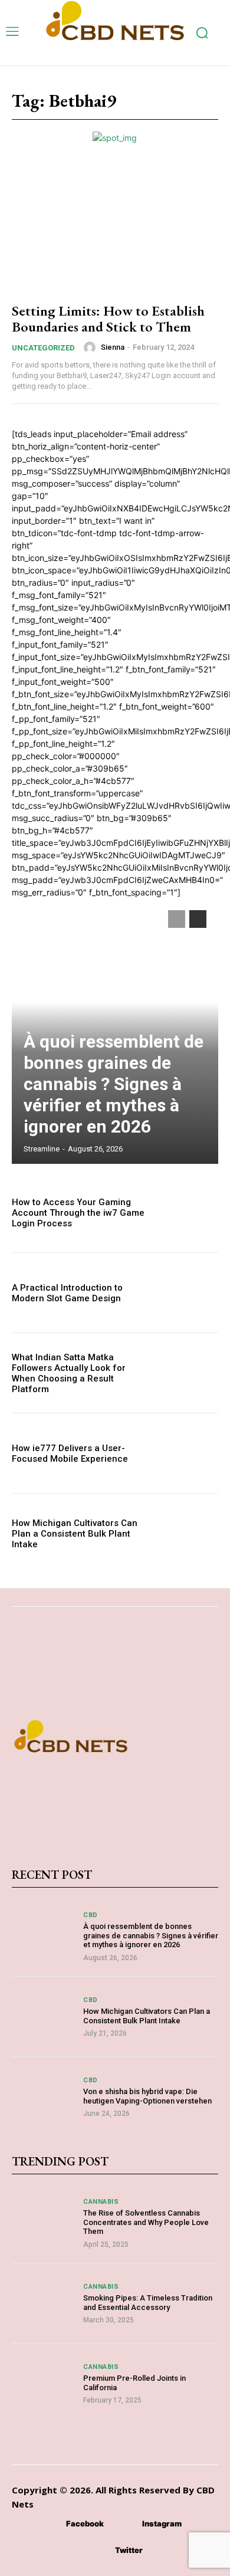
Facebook (85, 2524)
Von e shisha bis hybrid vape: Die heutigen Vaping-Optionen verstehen (147, 2096)
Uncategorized (43, 348)
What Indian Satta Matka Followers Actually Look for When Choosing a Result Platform (69, 1373)
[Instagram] (125, 2524)
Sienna (113, 347)
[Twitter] (98, 2551)
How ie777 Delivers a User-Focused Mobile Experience (70, 1453)
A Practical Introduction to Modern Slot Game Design (67, 1293)
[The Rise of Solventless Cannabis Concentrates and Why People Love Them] (43, 2223)
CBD (91, 1915)
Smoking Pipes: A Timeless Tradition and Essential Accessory (148, 2303)
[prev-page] (177, 919)
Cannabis (101, 2202)
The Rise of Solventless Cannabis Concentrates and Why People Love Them (146, 2222)
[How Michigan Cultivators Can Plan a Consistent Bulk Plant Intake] (187, 1533)
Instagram (162, 2524)
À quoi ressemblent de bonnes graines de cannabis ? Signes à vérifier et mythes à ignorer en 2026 (114, 1084)
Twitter (129, 2550)
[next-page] (198, 919)
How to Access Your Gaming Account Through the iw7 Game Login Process (78, 1213)
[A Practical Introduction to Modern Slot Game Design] (187, 1293)
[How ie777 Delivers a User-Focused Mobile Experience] (187, 1453)
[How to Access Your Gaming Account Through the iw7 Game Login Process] (187, 1212)
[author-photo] (91, 347)
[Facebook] (49, 2524)
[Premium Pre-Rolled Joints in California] (43, 2383)
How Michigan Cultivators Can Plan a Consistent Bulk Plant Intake (75, 1534)
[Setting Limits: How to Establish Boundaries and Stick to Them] (115, 229)
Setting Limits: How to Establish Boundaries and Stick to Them (108, 318)
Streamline (42, 1149)
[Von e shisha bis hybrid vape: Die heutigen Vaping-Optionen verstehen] (43, 2097)
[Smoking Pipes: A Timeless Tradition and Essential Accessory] (43, 2303)
